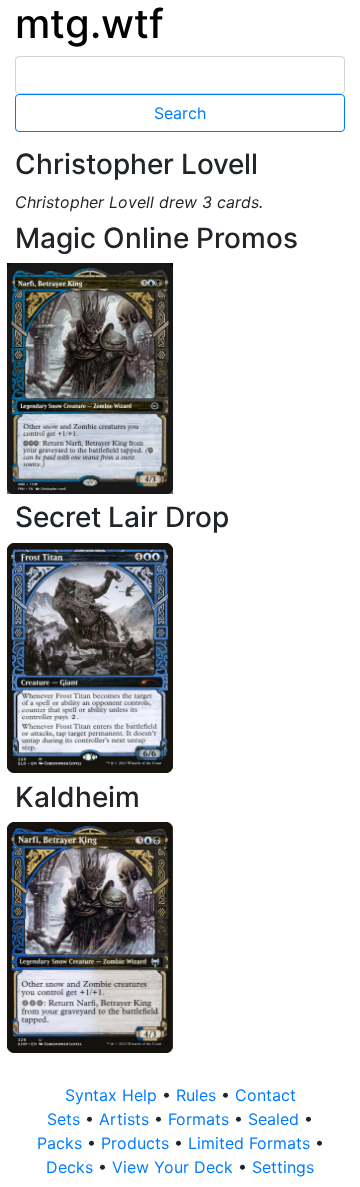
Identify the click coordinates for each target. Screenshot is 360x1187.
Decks (72, 1167)
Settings (283, 1167)
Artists (126, 1119)
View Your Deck (175, 1167)
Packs (62, 1143)
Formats (201, 1119)
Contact (265, 1095)
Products (137, 1143)
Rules (198, 1095)
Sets (66, 1119)
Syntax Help (113, 1095)
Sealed (276, 1119)
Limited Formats (251, 1143)
